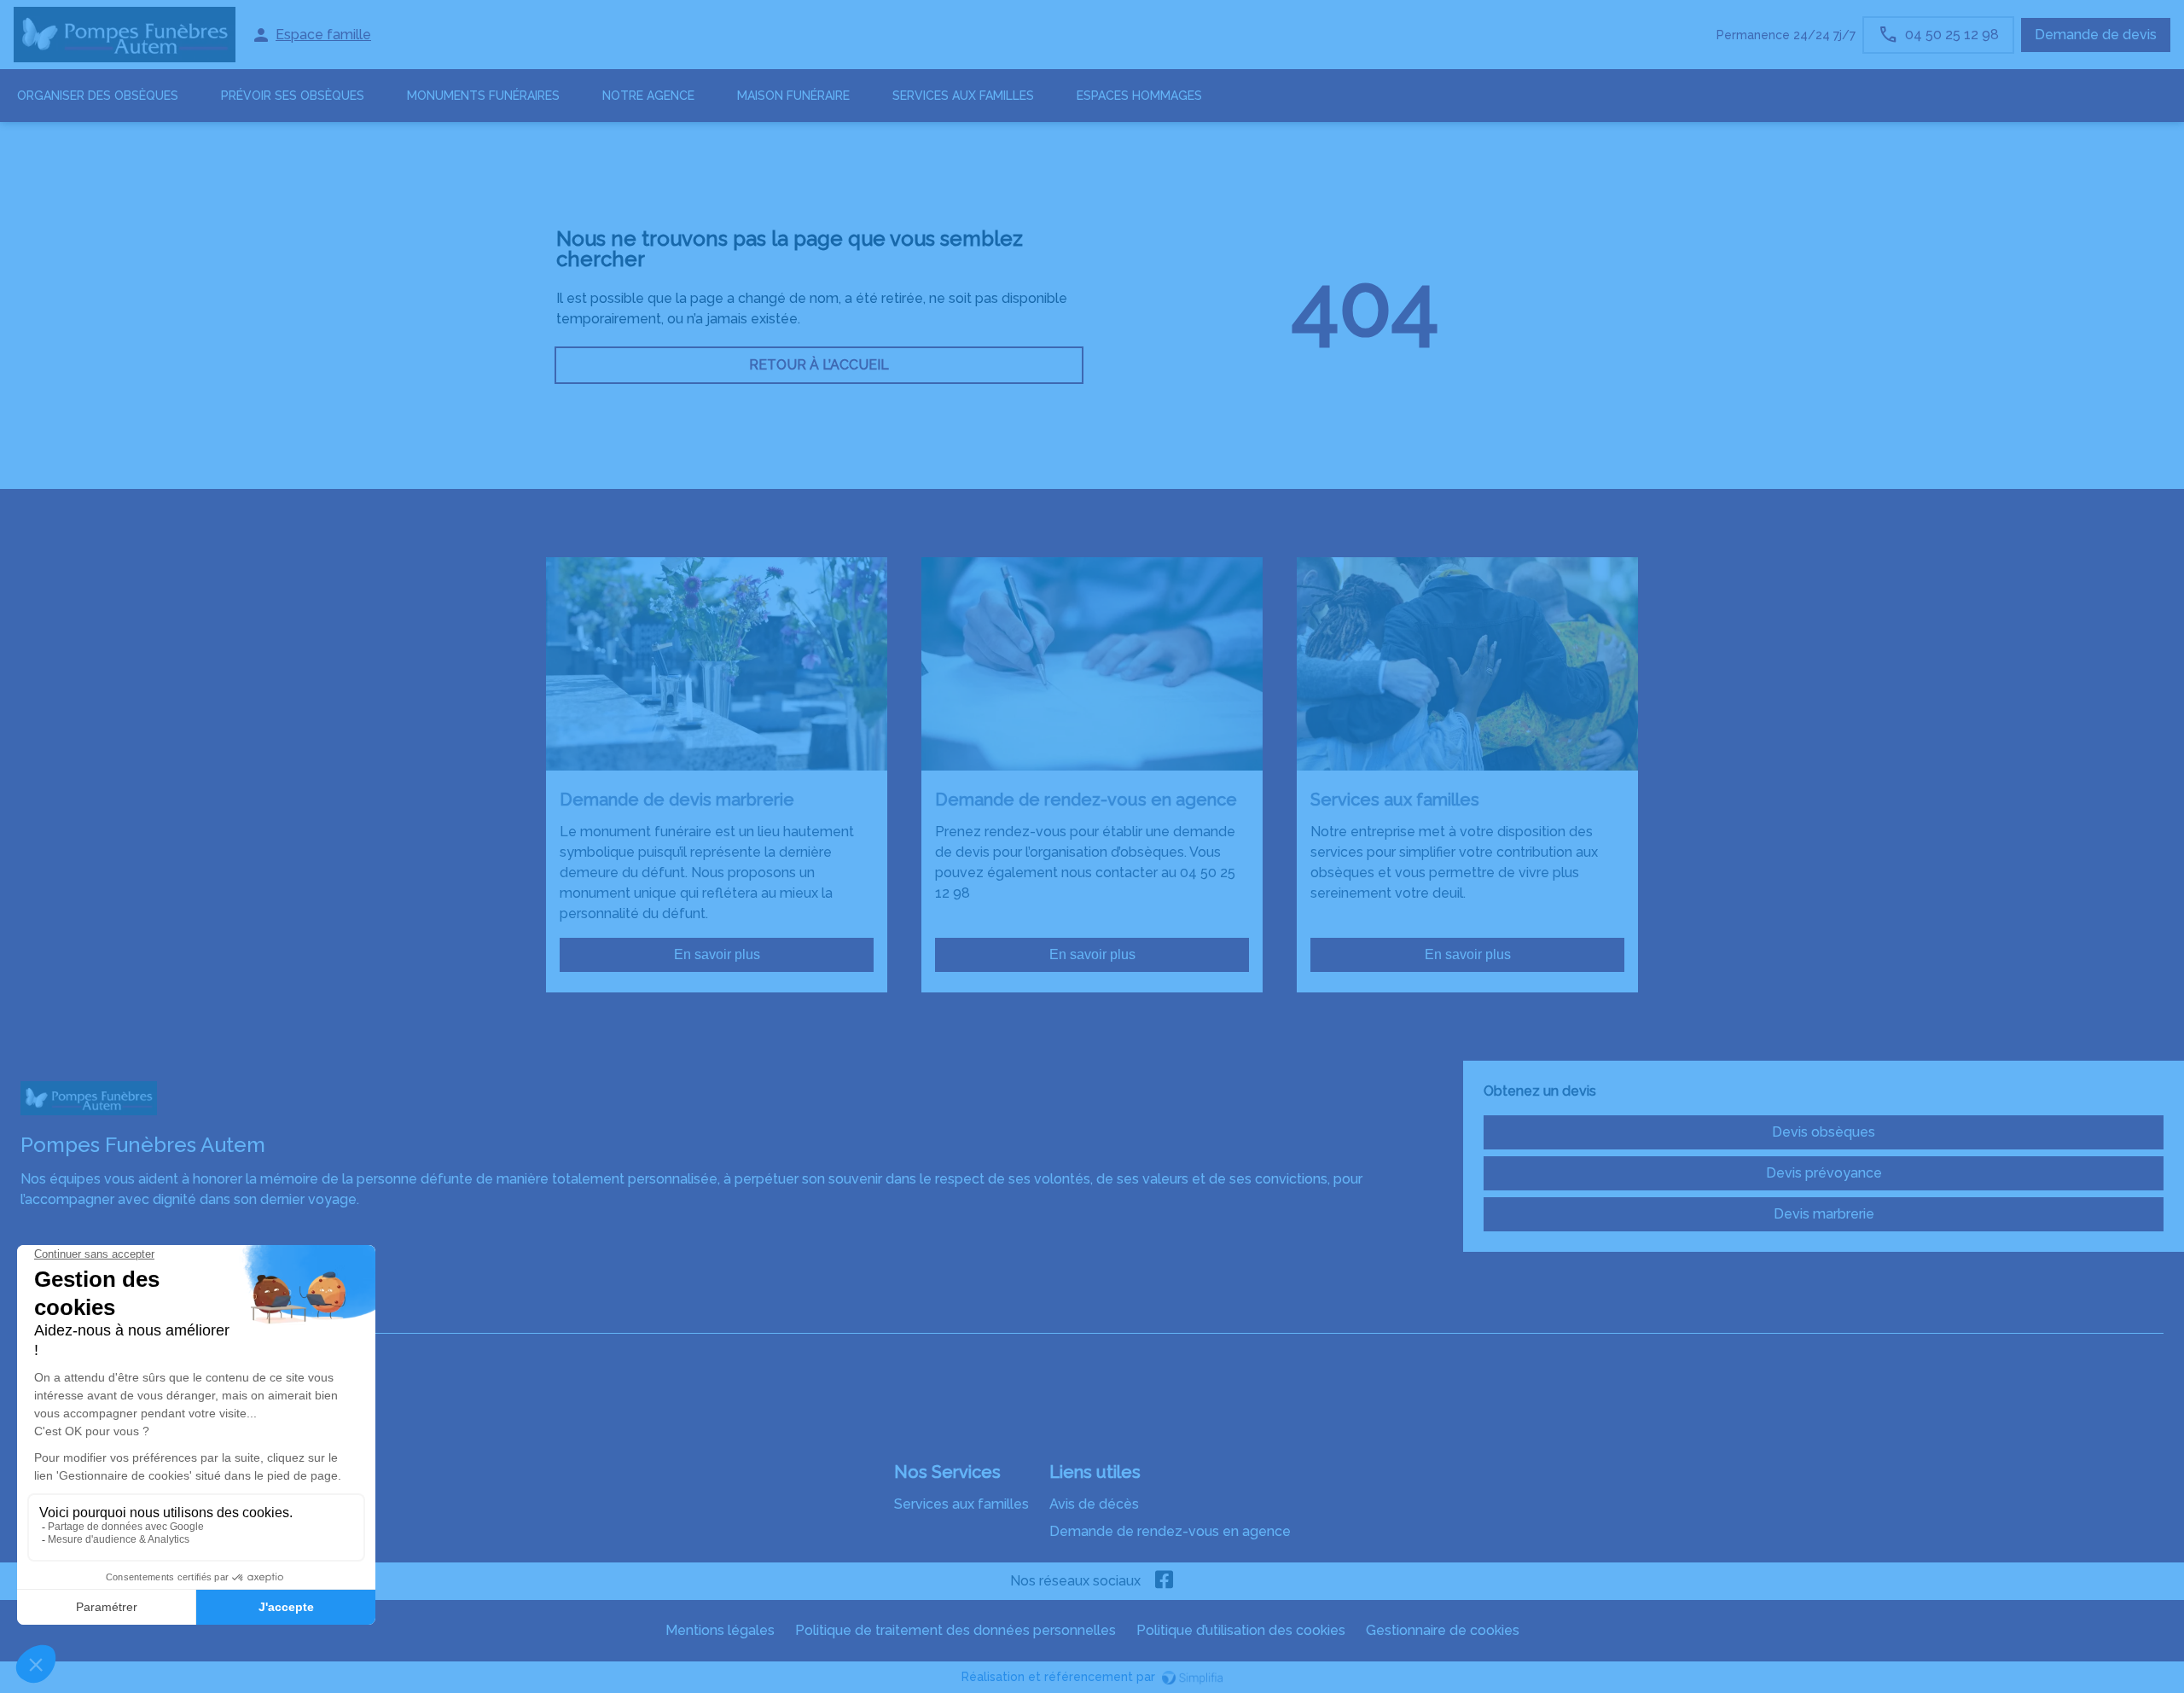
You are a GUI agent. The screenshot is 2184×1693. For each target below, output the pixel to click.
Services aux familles (961, 1504)
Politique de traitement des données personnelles (955, 1630)
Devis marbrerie (1824, 1214)
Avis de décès (1094, 1504)
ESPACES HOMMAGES (1139, 96)
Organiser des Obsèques (98, 96)
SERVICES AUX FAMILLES (963, 96)
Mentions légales (720, 1630)
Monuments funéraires (483, 96)
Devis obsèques (1824, 1132)
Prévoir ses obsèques (293, 96)
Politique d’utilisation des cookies (1241, 1630)
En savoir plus (717, 954)
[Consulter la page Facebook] (1165, 1581)
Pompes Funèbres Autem (103, 1316)
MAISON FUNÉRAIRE (793, 96)
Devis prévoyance (1824, 1173)
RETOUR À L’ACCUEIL (819, 365)
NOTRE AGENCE (648, 96)
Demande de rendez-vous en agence (1170, 1531)
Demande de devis (2096, 35)
